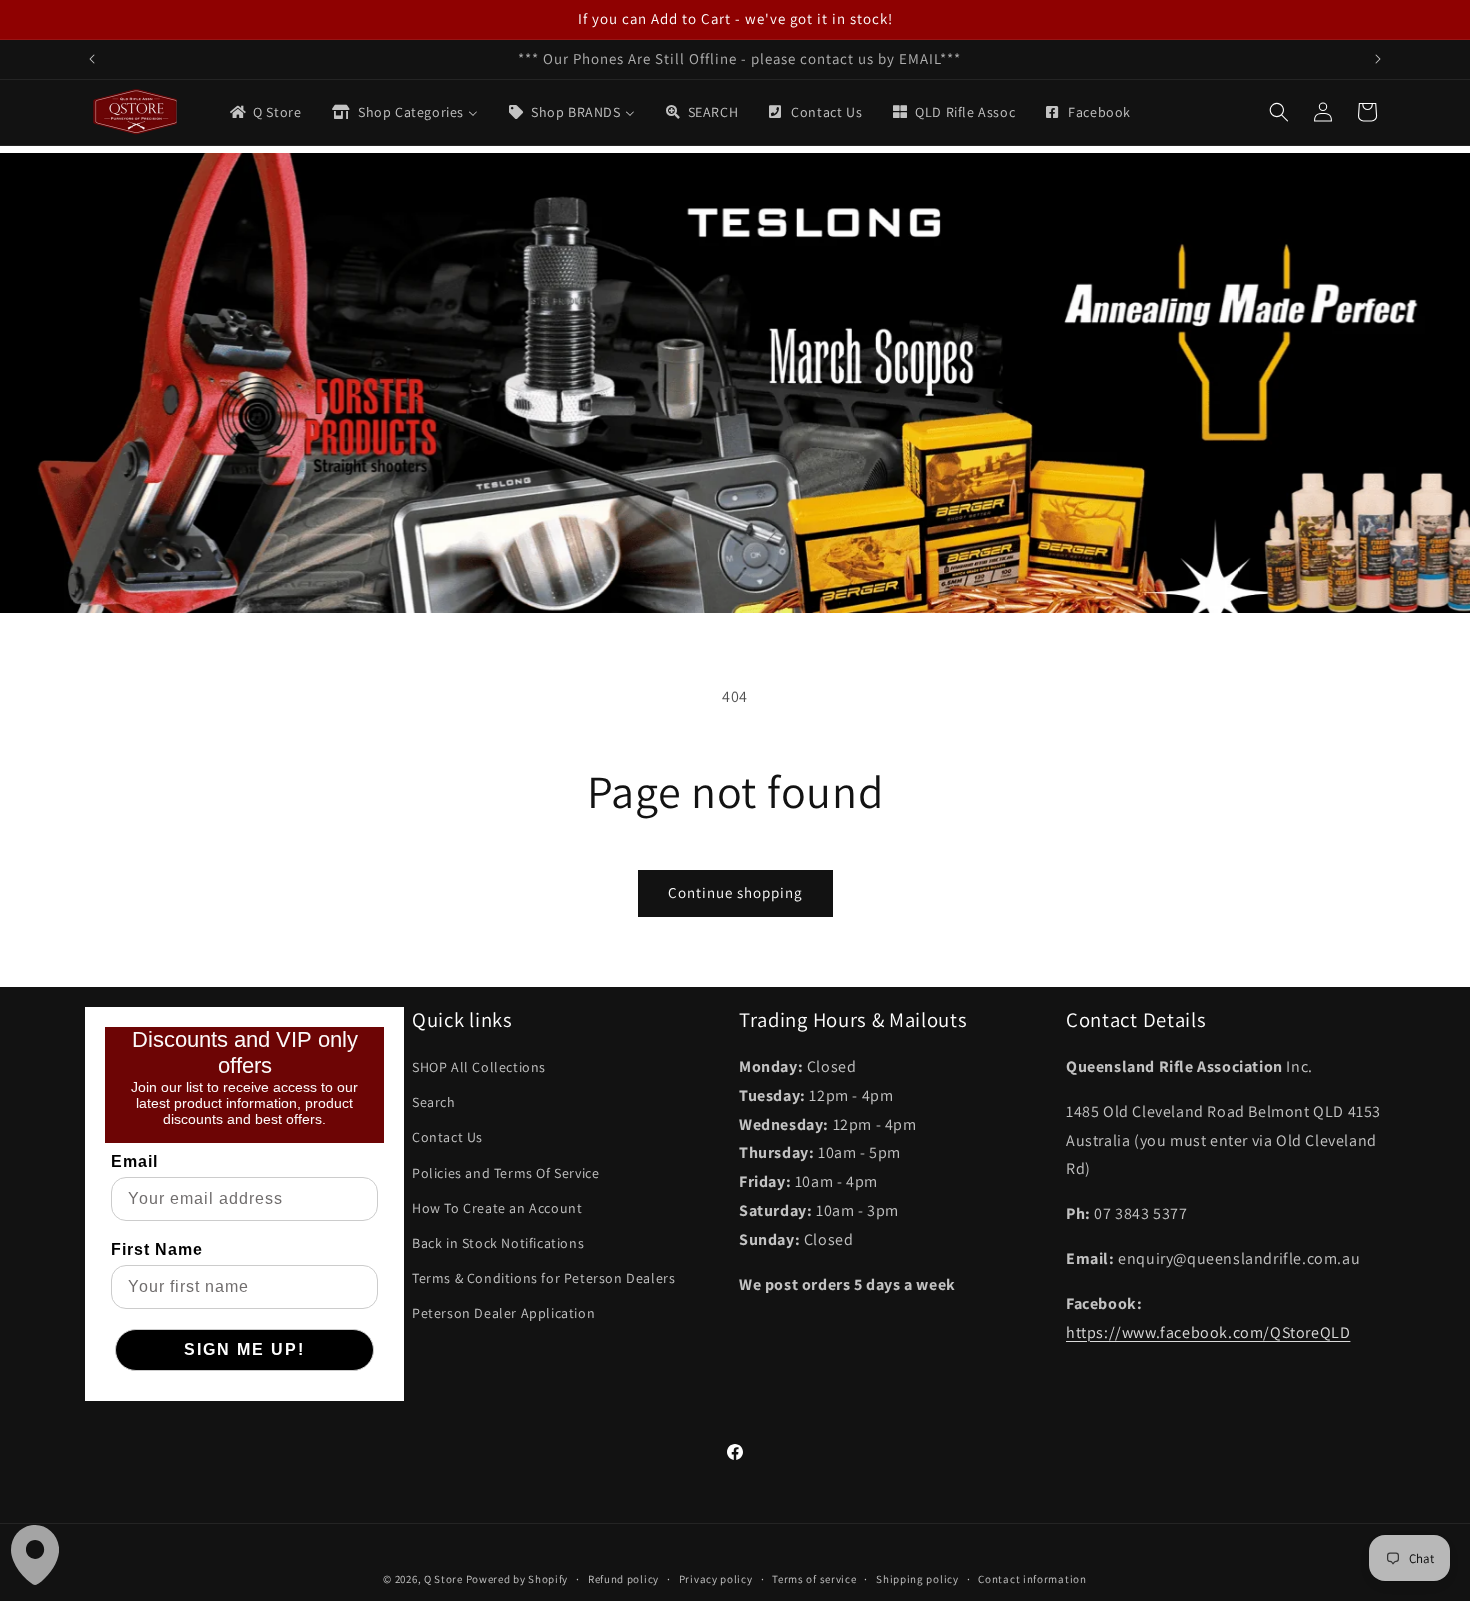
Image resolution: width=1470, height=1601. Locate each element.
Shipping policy (917, 1578)
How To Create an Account (497, 1207)
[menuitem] (264, 112)
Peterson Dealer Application (503, 1313)
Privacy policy (716, 1578)
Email (134, 1161)
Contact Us (447, 1137)
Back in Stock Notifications (498, 1243)
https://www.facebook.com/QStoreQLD (1208, 1331)
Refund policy (623, 1578)
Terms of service (814, 1578)
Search (434, 1102)
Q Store (443, 1579)
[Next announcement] (1378, 59)
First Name (157, 1249)
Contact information (1032, 1578)
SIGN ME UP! (244, 1349)
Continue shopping (735, 892)
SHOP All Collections (479, 1067)
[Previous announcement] (92, 59)
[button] (1279, 112)
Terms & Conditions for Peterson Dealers (543, 1278)
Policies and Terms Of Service (505, 1172)
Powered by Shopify (517, 1579)
